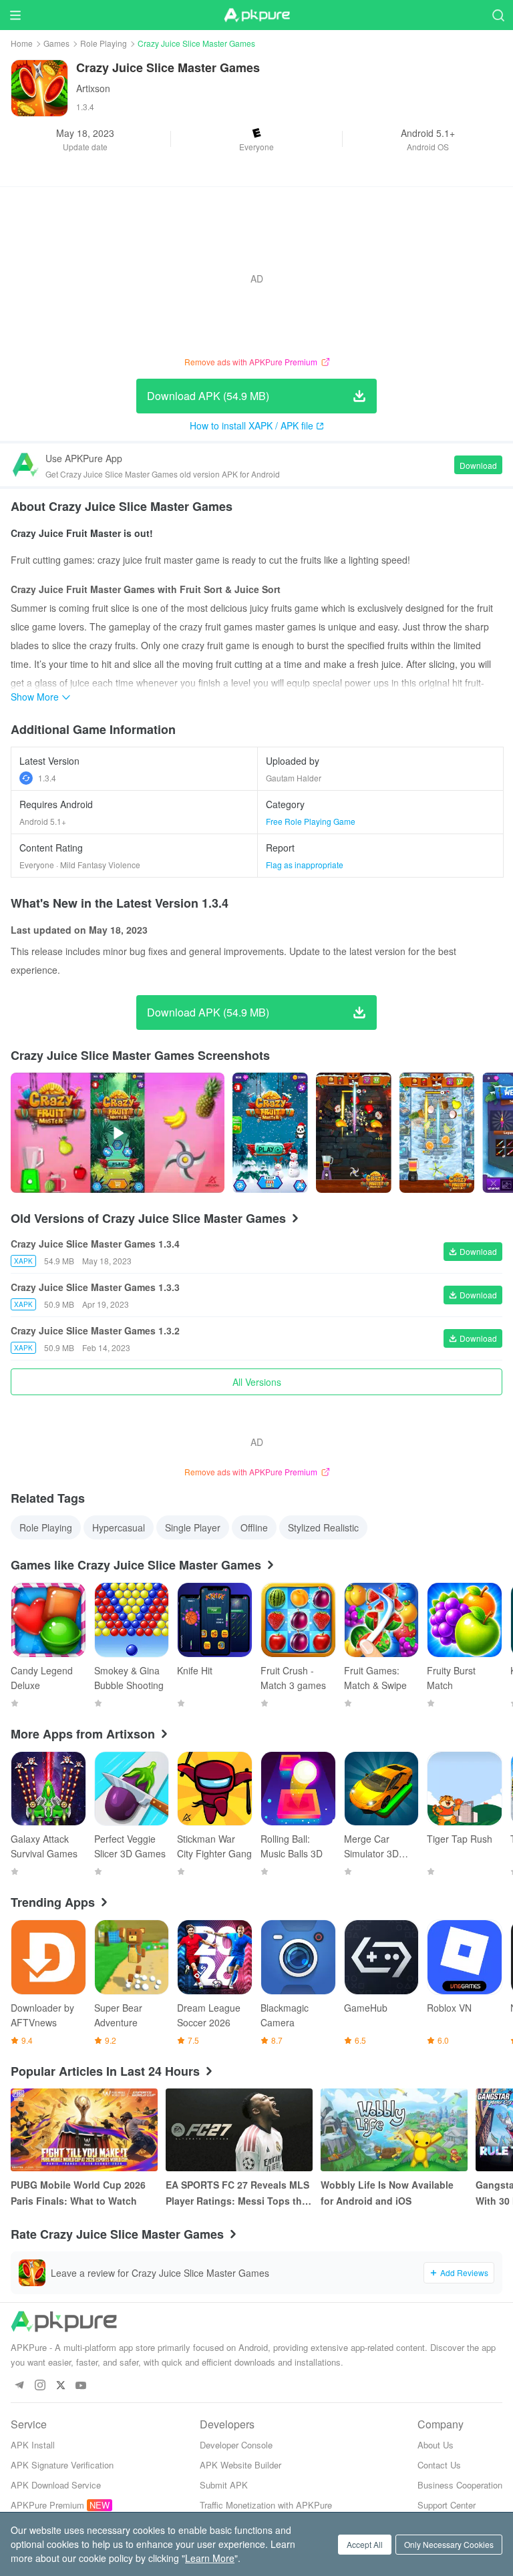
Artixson (93, 88)
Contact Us (439, 2465)
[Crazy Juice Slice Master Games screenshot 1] (354, 1133)
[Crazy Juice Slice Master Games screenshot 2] (437, 1133)
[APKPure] (256, 15)
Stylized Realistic (323, 1527)
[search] (498, 15)
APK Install (33, 2445)
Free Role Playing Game (311, 821)
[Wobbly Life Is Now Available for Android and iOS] (394, 2130)
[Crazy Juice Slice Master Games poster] (270, 1133)
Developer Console (236, 2445)
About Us (436, 2445)
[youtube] (81, 2386)
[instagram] (40, 2386)
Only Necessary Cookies (449, 2544)
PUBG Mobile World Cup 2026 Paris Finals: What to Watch (78, 2193)
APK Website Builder (240, 2465)
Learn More (210, 2558)
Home (22, 43)
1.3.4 (47, 778)
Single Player (193, 1527)
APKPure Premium (47, 2505)
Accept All (365, 2544)
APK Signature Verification (62, 2465)
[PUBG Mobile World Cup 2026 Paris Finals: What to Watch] (84, 2130)
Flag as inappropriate (305, 865)
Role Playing (104, 43)
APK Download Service (56, 2485)
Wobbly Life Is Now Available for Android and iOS (387, 2193)
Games (56, 43)
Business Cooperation (460, 2485)
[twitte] (60, 2386)
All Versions (257, 1382)
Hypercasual (119, 1527)
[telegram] (19, 2386)
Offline (254, 1527)
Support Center (447, 2505)
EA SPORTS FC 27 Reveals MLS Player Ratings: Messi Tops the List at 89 (237, 2193)
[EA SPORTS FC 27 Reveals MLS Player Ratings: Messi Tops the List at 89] (239, 2130)
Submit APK (224, 2485)
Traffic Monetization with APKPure (266, 2505)
